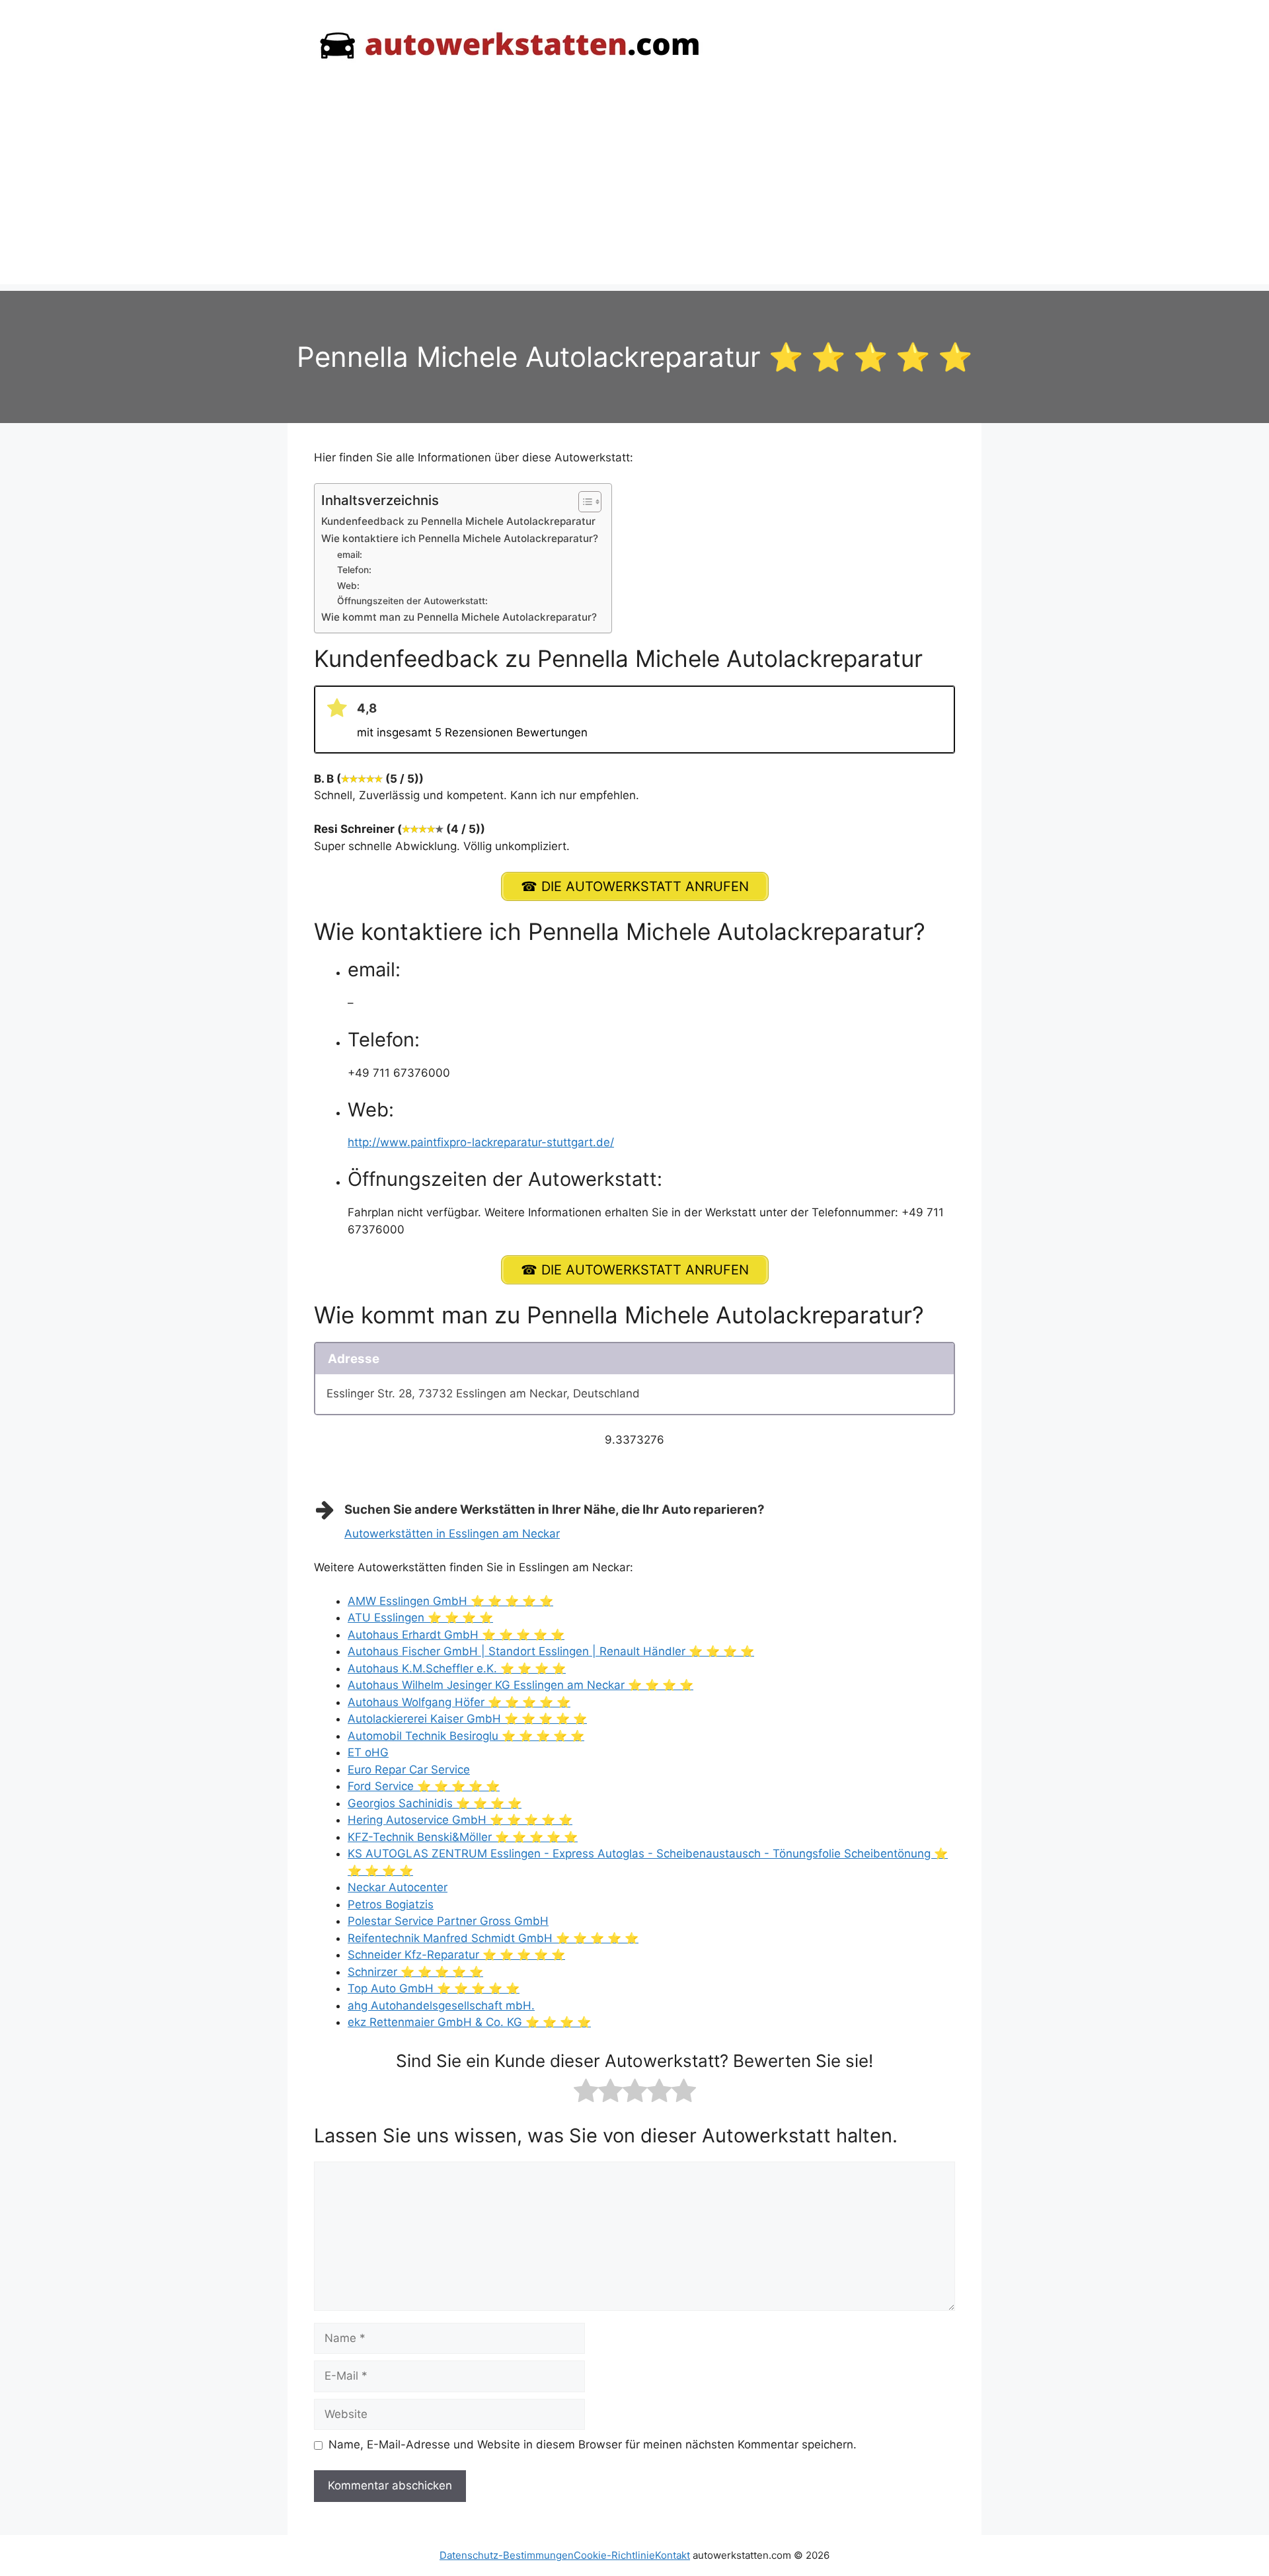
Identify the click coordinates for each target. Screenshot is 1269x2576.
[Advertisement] (634, 192)
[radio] (586, 2093)
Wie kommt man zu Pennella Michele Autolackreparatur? (459, 617)
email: (350, 555)
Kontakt (673, 2555)
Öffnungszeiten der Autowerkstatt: (412, 601)
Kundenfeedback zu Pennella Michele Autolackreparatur (458, 521)
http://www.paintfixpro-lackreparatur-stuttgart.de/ (481, 1142)
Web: (348, 586)
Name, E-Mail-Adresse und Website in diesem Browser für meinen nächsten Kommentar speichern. (593, 2444)
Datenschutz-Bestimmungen (507, 2555)
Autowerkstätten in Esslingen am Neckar (452, 1534)
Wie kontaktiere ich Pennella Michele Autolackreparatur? (460, 538)
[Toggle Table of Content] (583, 502)
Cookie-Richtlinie (614, 2555)
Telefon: (354, 570)
